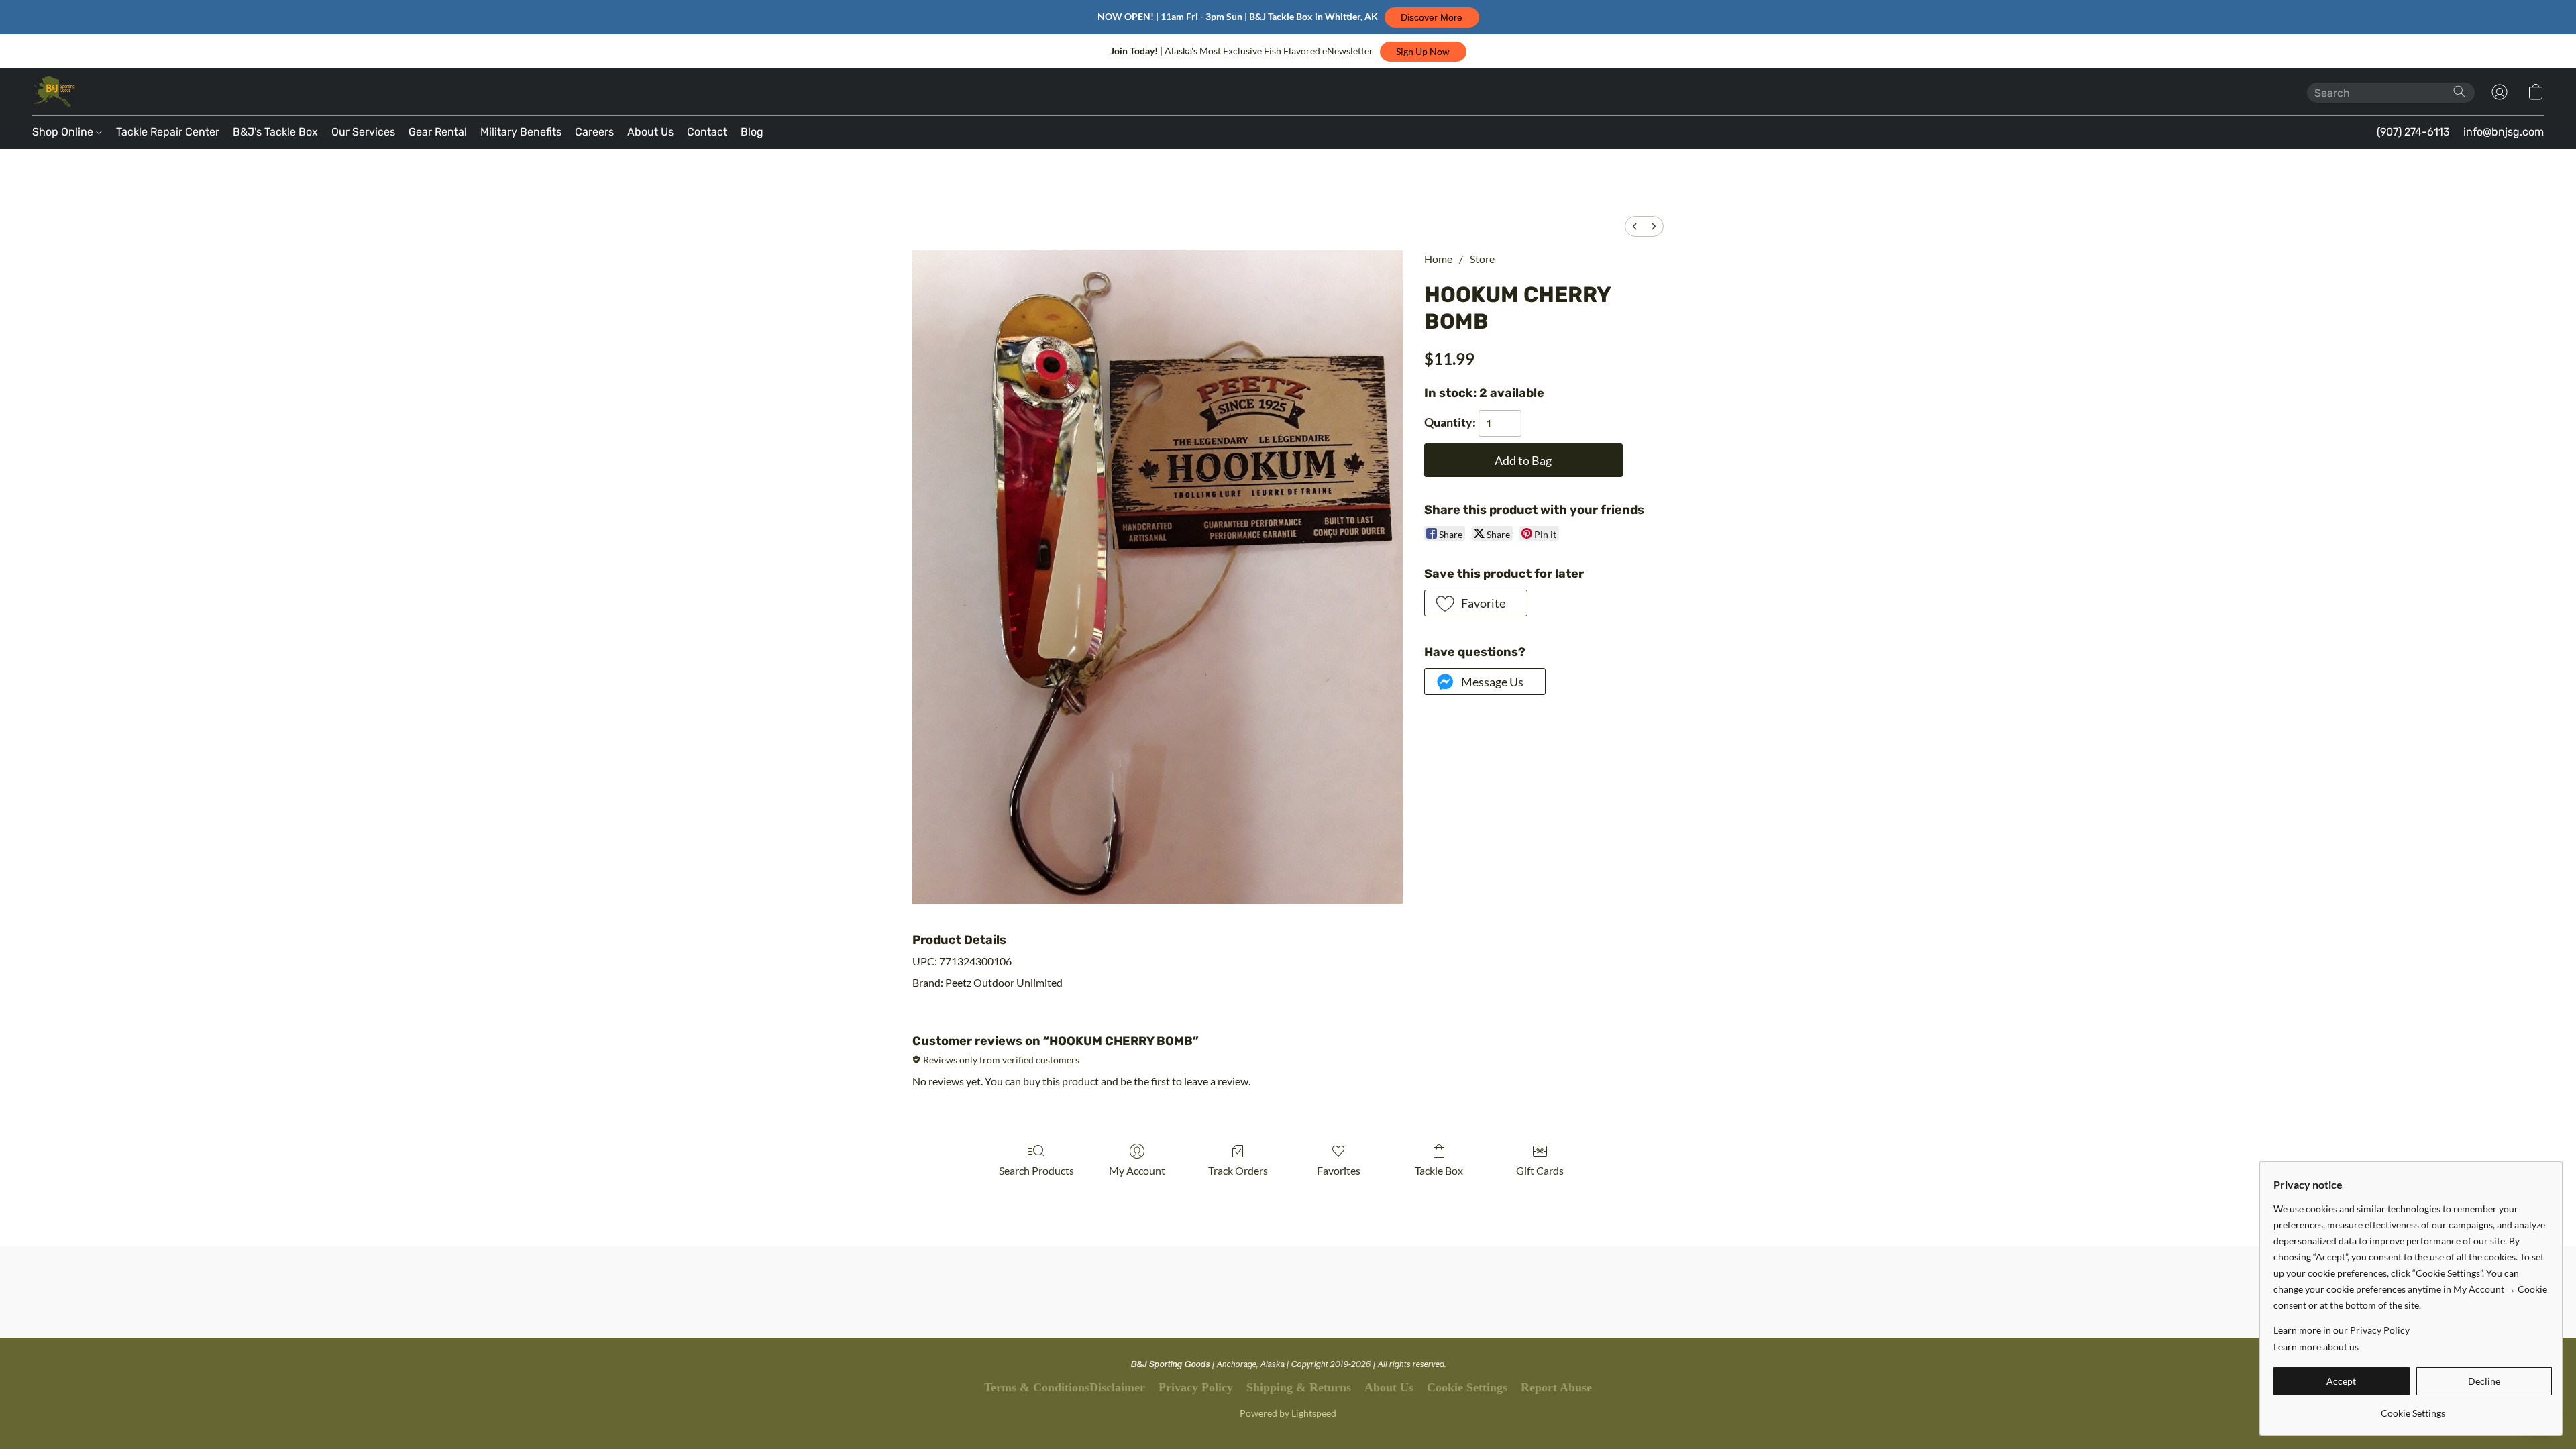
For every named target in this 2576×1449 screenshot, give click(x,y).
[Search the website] (2459, 91)
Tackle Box (1439, 1170)
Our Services (363, 132)
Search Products (1036, 1170)
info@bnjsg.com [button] (2504, 132)
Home (1438, 259)
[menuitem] (1635, 226)
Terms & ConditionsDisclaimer (1065, 1387)
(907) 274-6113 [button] (2413, 132)
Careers (594, 132)
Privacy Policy (1196, 1387)
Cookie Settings (1467, 1387)
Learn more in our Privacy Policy (2342, 1330)
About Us (650, 132)
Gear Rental (438, 132)
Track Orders (1238, 1170)
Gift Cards (1540, 1170)
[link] (2413, 1408)
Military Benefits (521, 132)
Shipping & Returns (1299, 1387)
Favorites (1339, 1170)
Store (1482, 259)
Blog (752, 132)
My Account (1137, 1170)
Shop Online (64, 132)
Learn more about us (2316, 1347)
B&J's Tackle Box (275, 132)
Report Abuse (1556, 1387)
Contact (707, 132)
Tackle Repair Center (168, 132)
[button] (1432, 17)
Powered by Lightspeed (1288, 1413)
